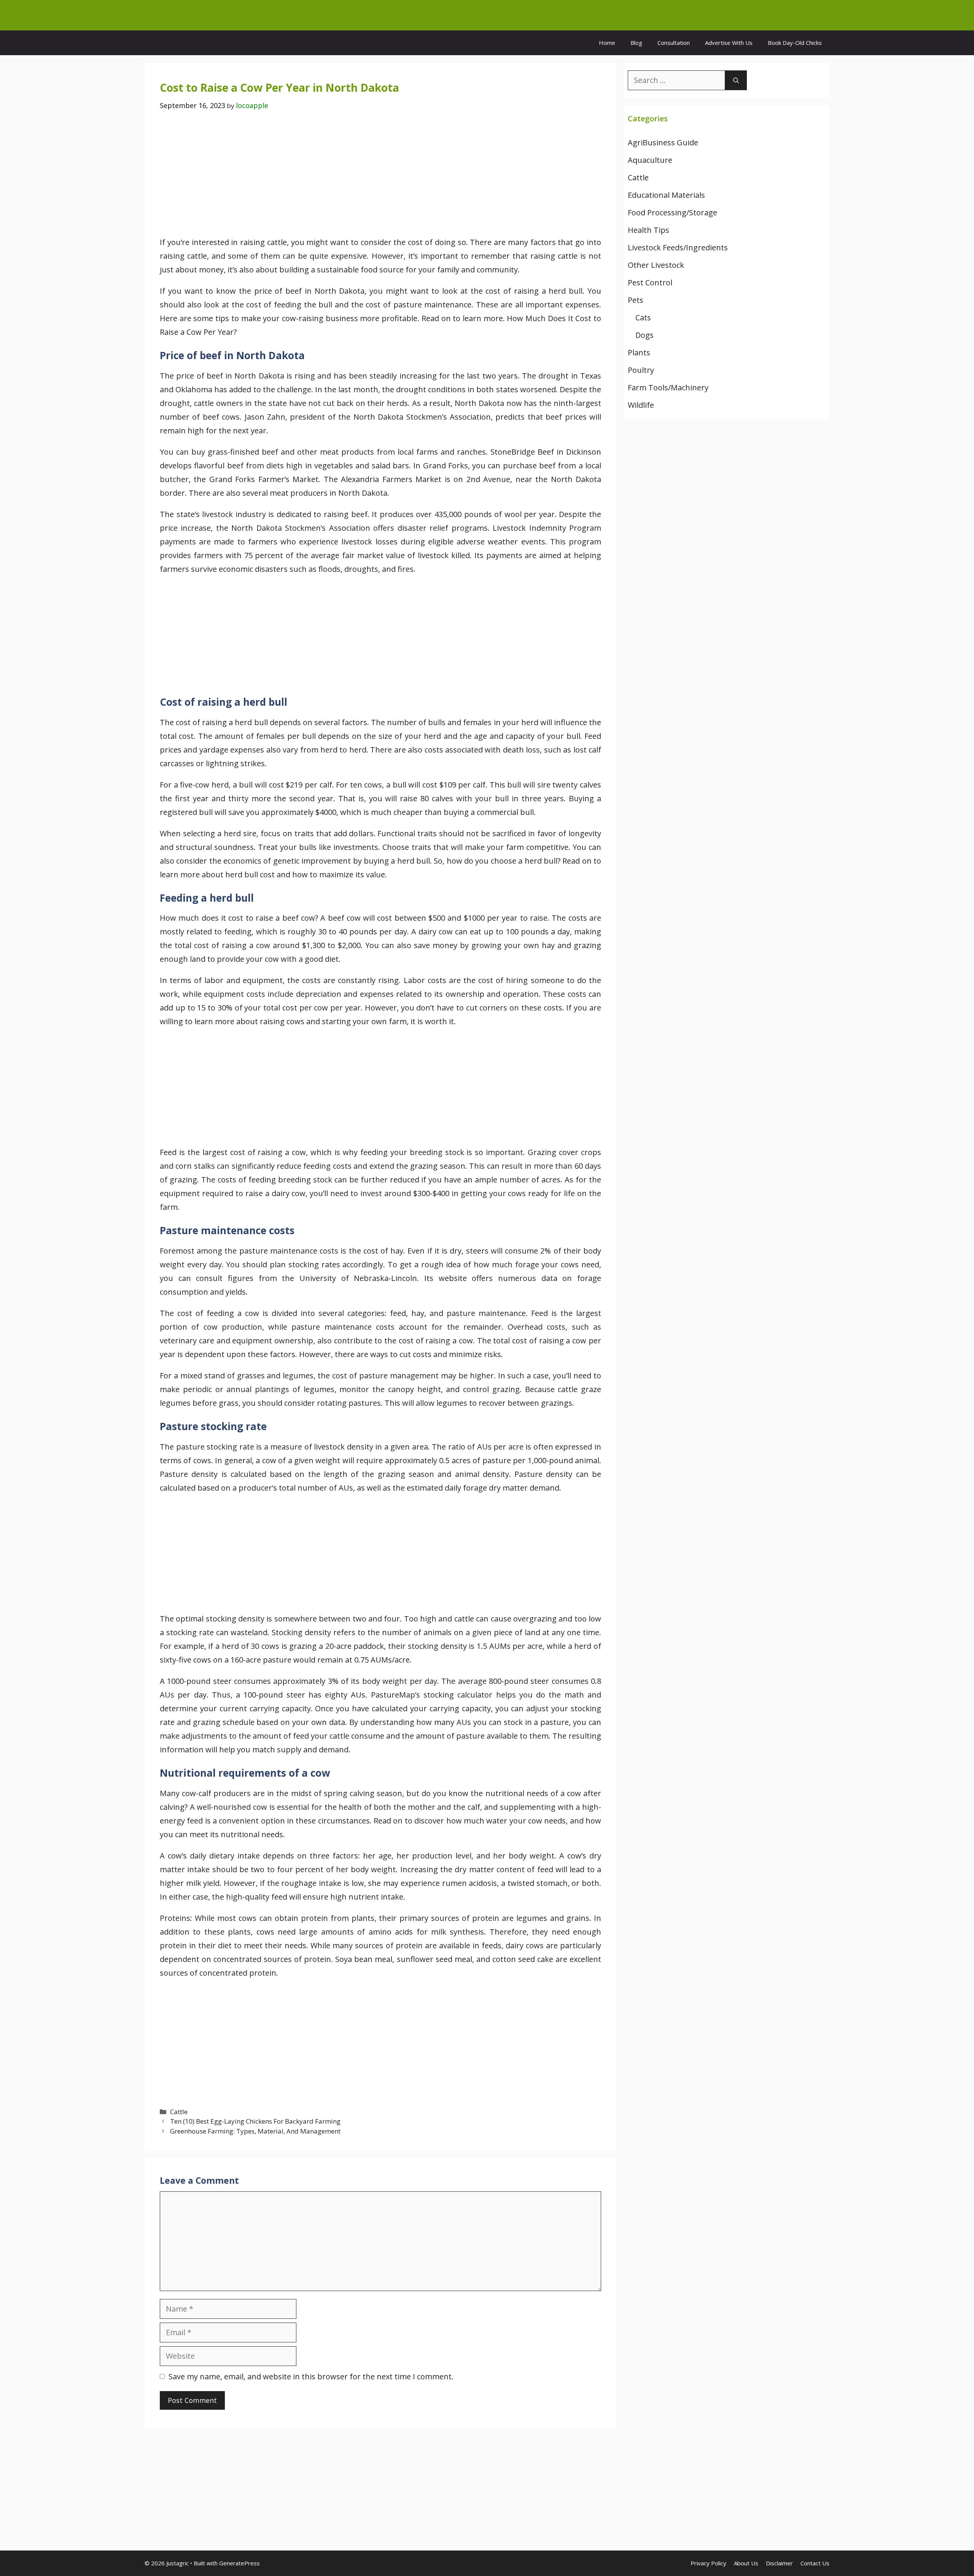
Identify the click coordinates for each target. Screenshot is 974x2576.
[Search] (736, 80)
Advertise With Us (729, 43)
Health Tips (649, 230)
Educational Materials (666, 195)
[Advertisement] (380, 179)
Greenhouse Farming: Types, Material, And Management (255, 2131)
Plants (639, 352)
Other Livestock (656, 265)
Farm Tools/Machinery (668, 387)
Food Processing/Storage (672, 212)
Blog (636, 43)
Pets (636, 300)
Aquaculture (650, 160)
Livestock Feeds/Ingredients (678, 247)
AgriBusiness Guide (663, 142)
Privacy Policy (708, 2563)
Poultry (641, 370)
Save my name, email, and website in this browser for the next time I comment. (311, 2376)
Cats (643, 317)
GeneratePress (240, 2563)
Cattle (179, 2112)
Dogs (645, 335)
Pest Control (650, 282)
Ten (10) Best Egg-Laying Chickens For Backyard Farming (255, 2121)
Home (607, 43)
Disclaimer (779, 2563)
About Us (746, 2563)
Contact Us (815, 2563)
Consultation (674, 43)
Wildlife (641, 405)
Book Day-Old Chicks (795, 43)
